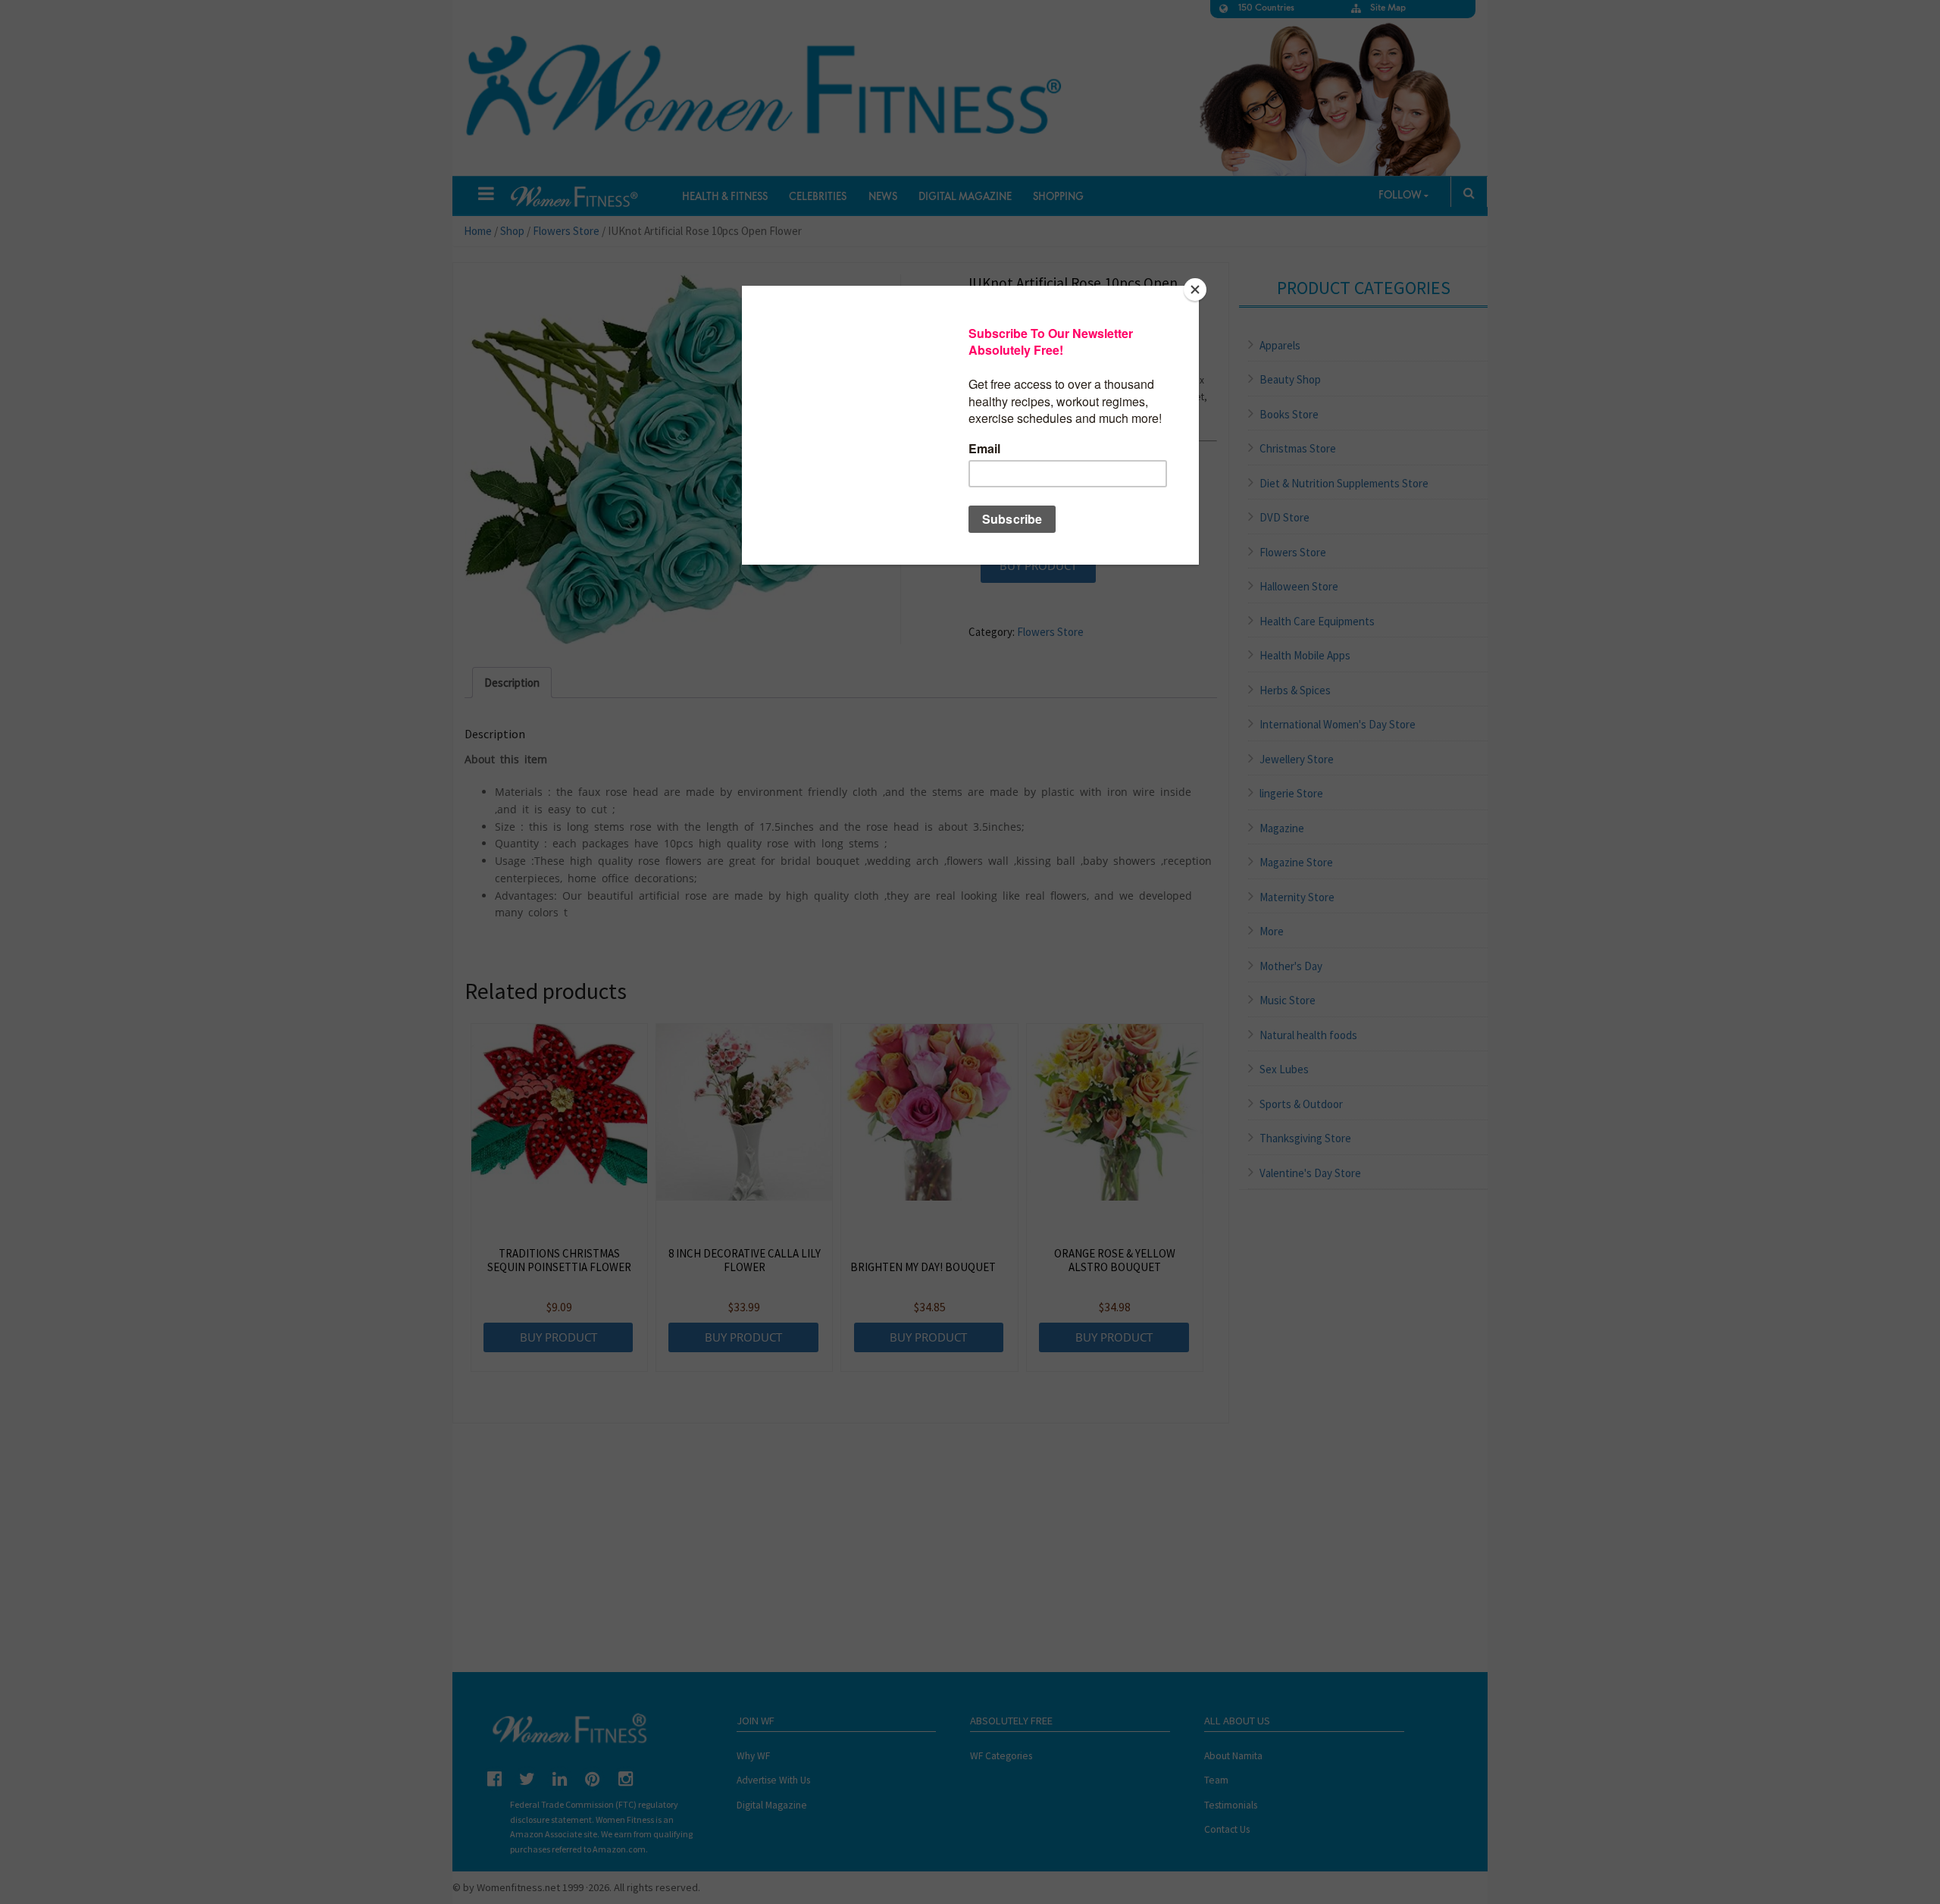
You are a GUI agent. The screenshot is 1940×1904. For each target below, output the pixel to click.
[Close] (1195, 290)
